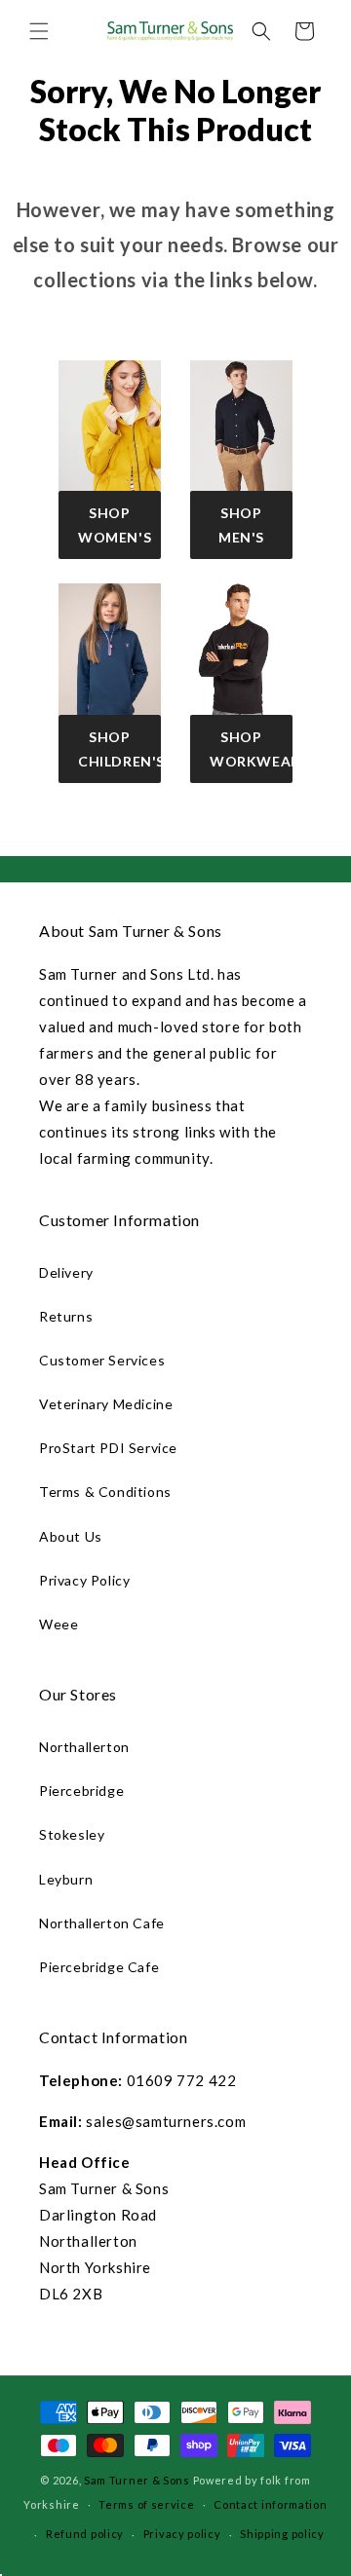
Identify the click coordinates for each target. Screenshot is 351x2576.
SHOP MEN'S (241, 525)
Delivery (66, 1272)
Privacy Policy (84, 1580)
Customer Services (102, 1360)
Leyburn (66, 1879)
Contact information (270, 2504)
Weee (58, 1624)
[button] (39, 31)
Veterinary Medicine (106, 1404)
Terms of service (146, 2504)
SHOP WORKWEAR (251, 749)
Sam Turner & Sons (137, 2480)
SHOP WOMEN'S (115, 525)
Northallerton (84, 1747)
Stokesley (72, 1834)
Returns (66, 1316)
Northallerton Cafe (102, 1923)
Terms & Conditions (105, 1492)
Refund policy (85, 2534)
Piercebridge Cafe (99, 1967)
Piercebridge (81, 1791)
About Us (71, 1536)
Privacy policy (182, 2534)
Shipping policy (282, 2534)
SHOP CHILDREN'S (119, 749)
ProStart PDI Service (108, 1448)
